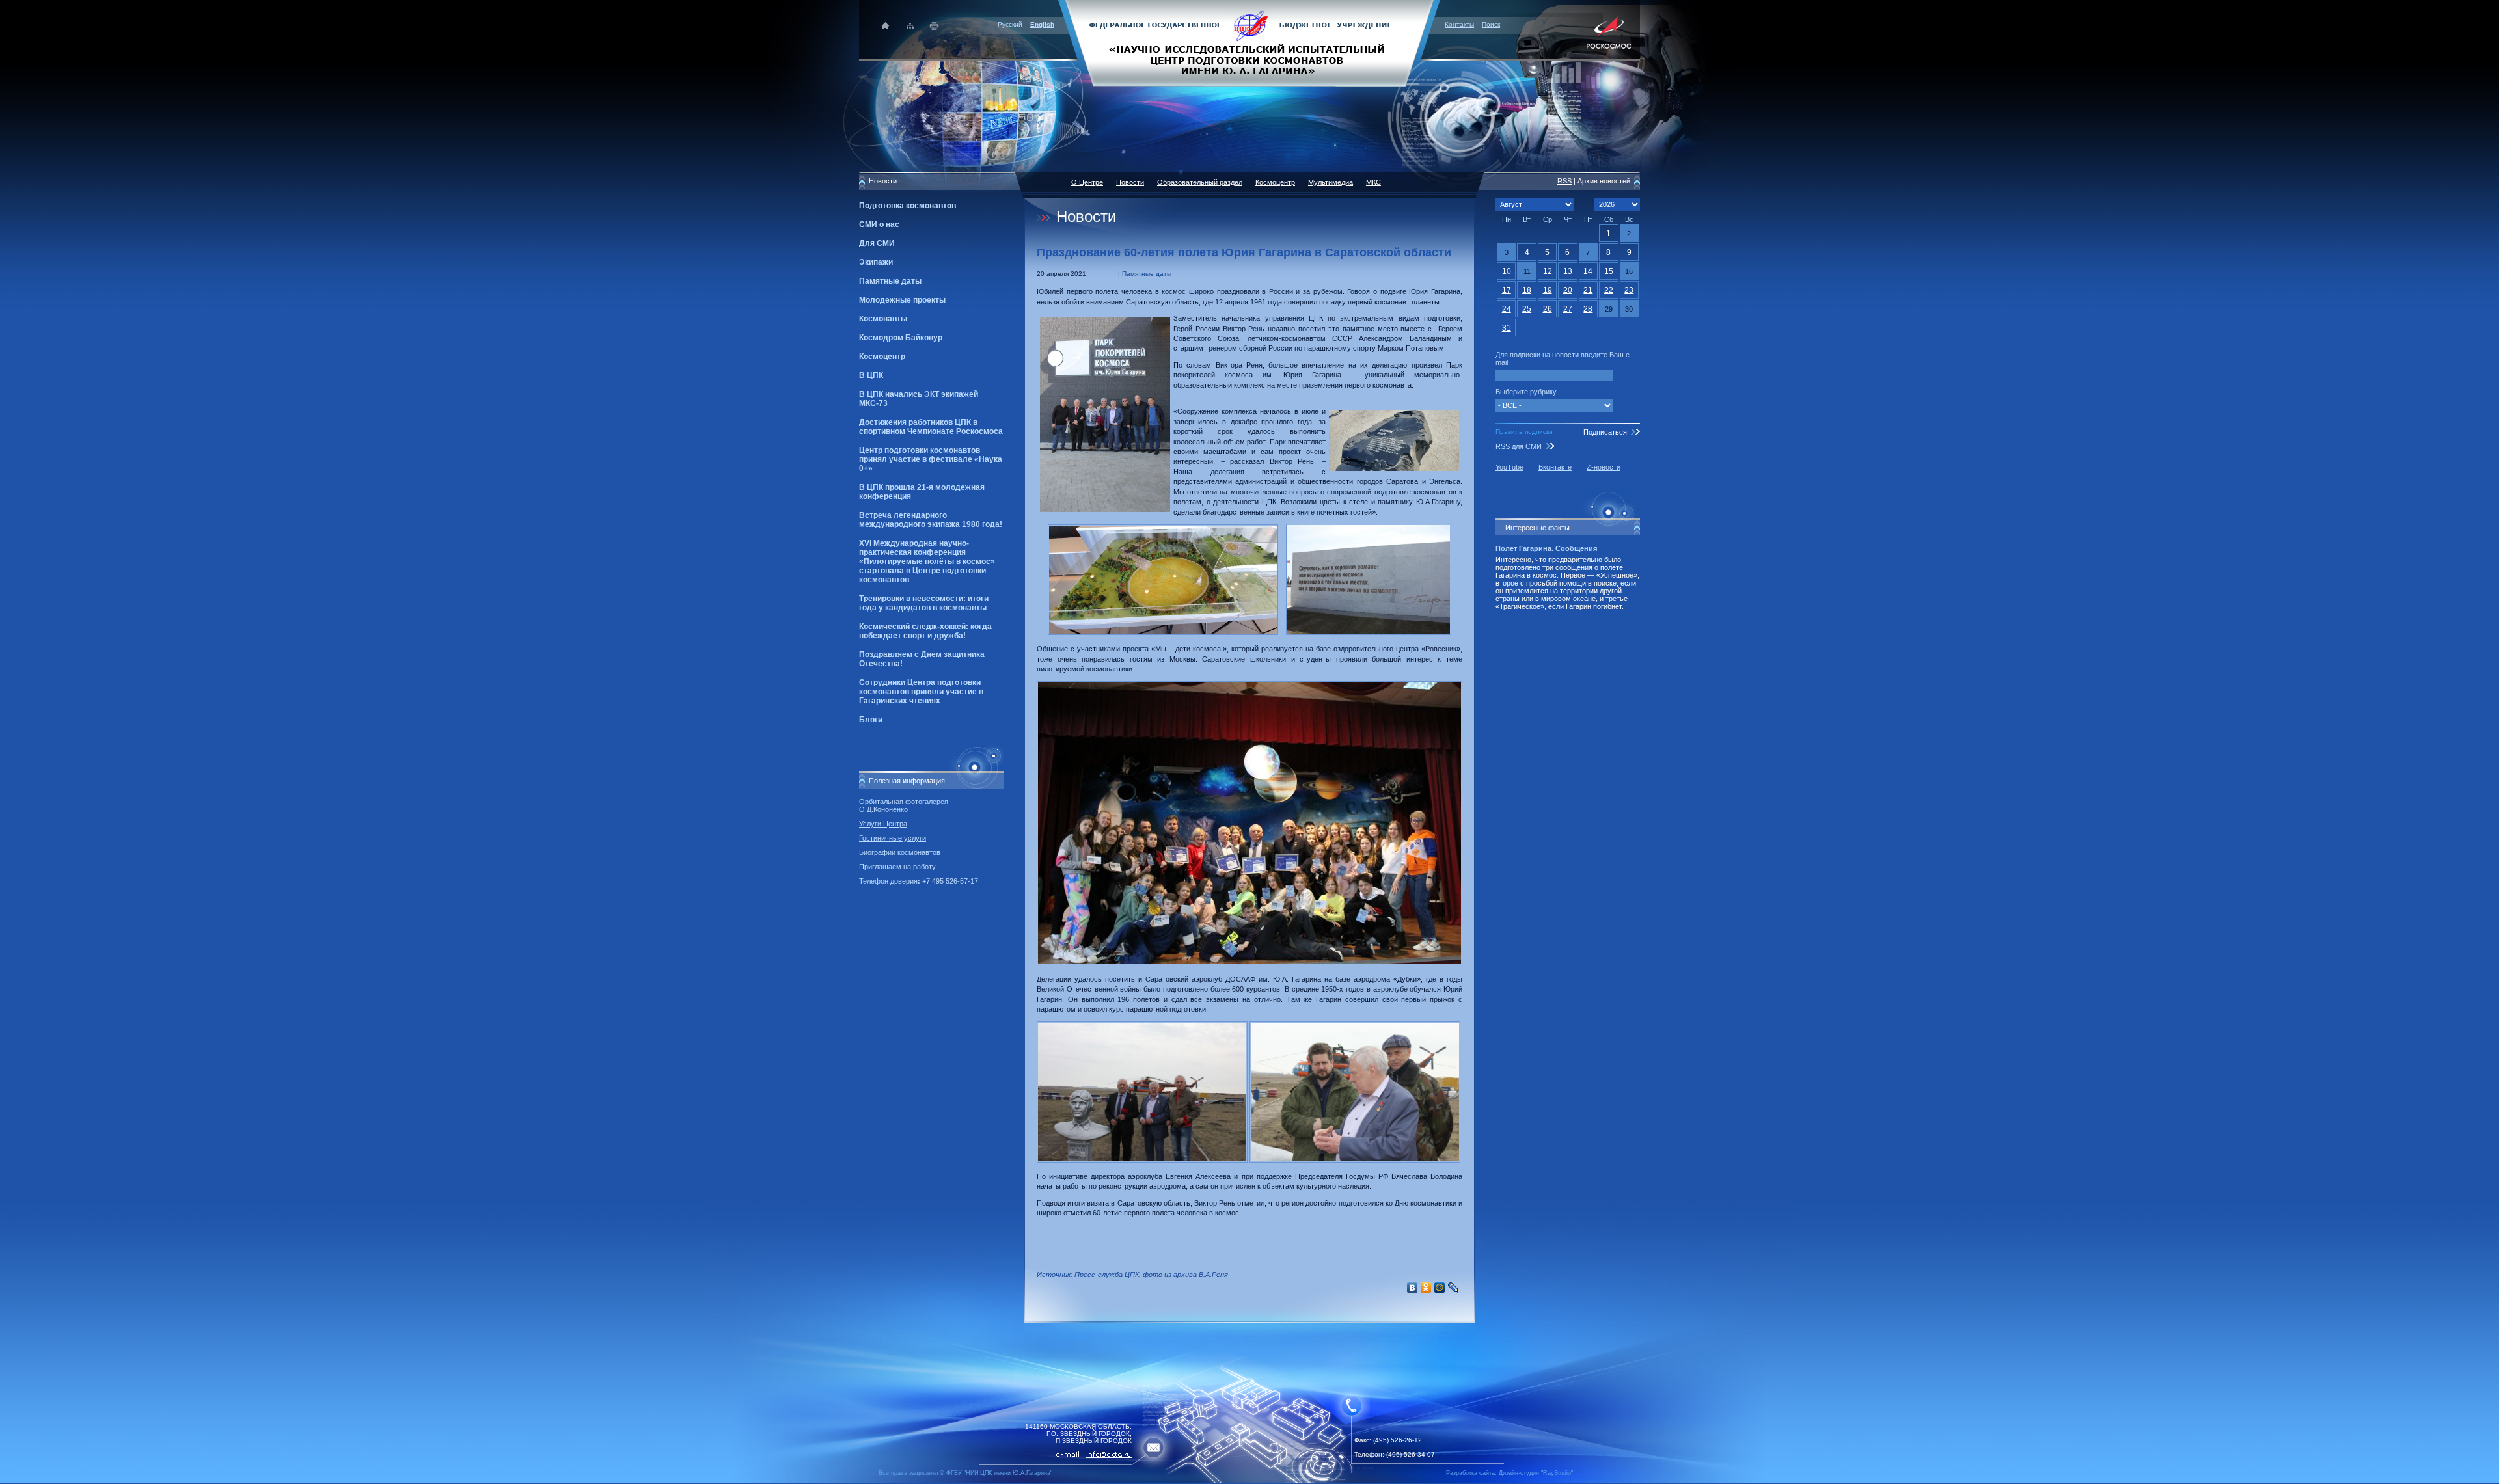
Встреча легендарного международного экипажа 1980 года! (931, 520)
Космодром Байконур (901, 338)
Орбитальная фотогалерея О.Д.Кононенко (904, 805)
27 (1568, 309)
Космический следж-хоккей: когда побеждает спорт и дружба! (925, 631)
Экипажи (876, 262)
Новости (1130, 182)
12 (1548, 271)
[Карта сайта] (910, 26)
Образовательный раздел (1200, 182)
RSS (1564, 181)
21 (1588, 290)
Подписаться (1605, 432)
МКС (1373, 182)
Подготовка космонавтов (908, 206)
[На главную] (1249, 42)
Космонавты (883, 319)
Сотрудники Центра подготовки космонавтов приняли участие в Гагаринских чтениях (921, 692)
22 (1609, 290)
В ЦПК (871, 375)
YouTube (1509, 467)
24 (1507, 309)
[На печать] (935, 26)
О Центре (1087, 182)
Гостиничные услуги (893, 838)
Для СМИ (877, 243)
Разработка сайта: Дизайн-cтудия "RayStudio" (1509, 1473)
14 (1588, 271)
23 (1629, 290)
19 (1548, 290)
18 (1527, 290)
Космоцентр (882, 357)
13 (1568, 271)
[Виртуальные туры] (1249, 1480)
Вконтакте (1555, 467)
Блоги (871, 720)
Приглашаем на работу (897, 867)
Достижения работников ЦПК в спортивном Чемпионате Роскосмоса (931, 427)
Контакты (1459, 24)
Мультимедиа (1331, 182)
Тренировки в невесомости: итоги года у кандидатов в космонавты (924, 603)
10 (1507, 271)
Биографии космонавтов (900, 852)
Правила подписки (1524, 432)
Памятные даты (890, 281)
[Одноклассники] (1426, 1288)
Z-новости (1604, 467)
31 (1507, 328)
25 (1527, 309)
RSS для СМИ (1519, 446)
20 (1568, 290)
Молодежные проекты (902, 300)
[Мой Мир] (1440, 1288)
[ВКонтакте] (1413, 1288)
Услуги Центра (883, 824)
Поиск (1491, 24)
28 (1588, 309)
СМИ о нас (879, 224)
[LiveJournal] (1454, 1288)
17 (1507, 290)
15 (1609, 271)
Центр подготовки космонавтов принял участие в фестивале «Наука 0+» (931, 459)
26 (1548, 309)
